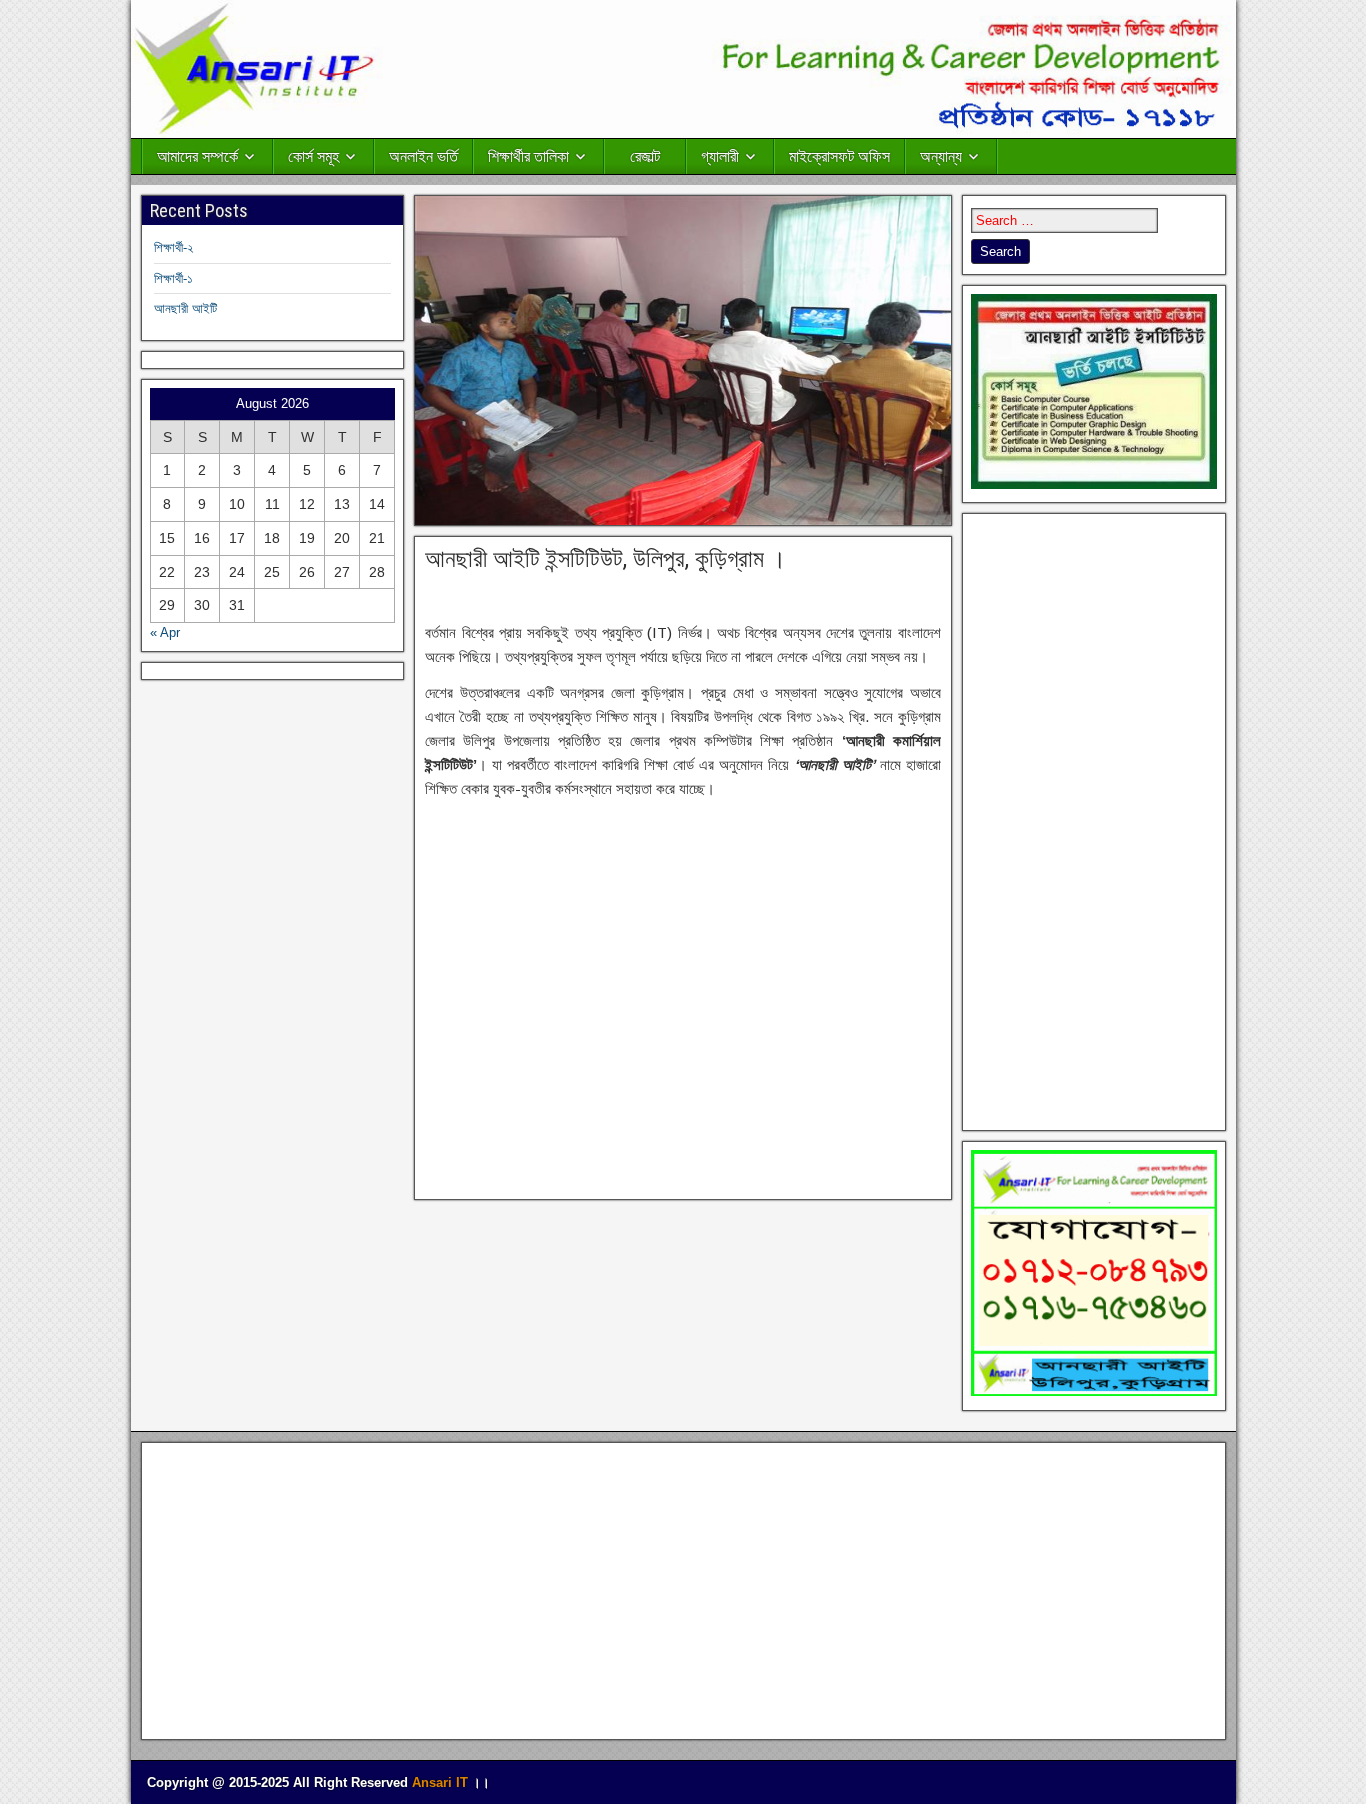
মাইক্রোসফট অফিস (839, 156)
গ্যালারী (720, 156)
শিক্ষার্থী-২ (173, 247)
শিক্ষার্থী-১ (173, 278)
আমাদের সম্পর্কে (197, 156)
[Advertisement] (683, 996)
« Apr (165, 632)
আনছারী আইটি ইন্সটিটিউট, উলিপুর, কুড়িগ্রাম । (605, 559)
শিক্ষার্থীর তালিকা (528, 156)
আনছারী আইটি (185, 308)
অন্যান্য (941, 156)
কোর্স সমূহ (313, 156)
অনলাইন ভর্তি (423, 156)
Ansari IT (440, 1782)
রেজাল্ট (645, 156)
